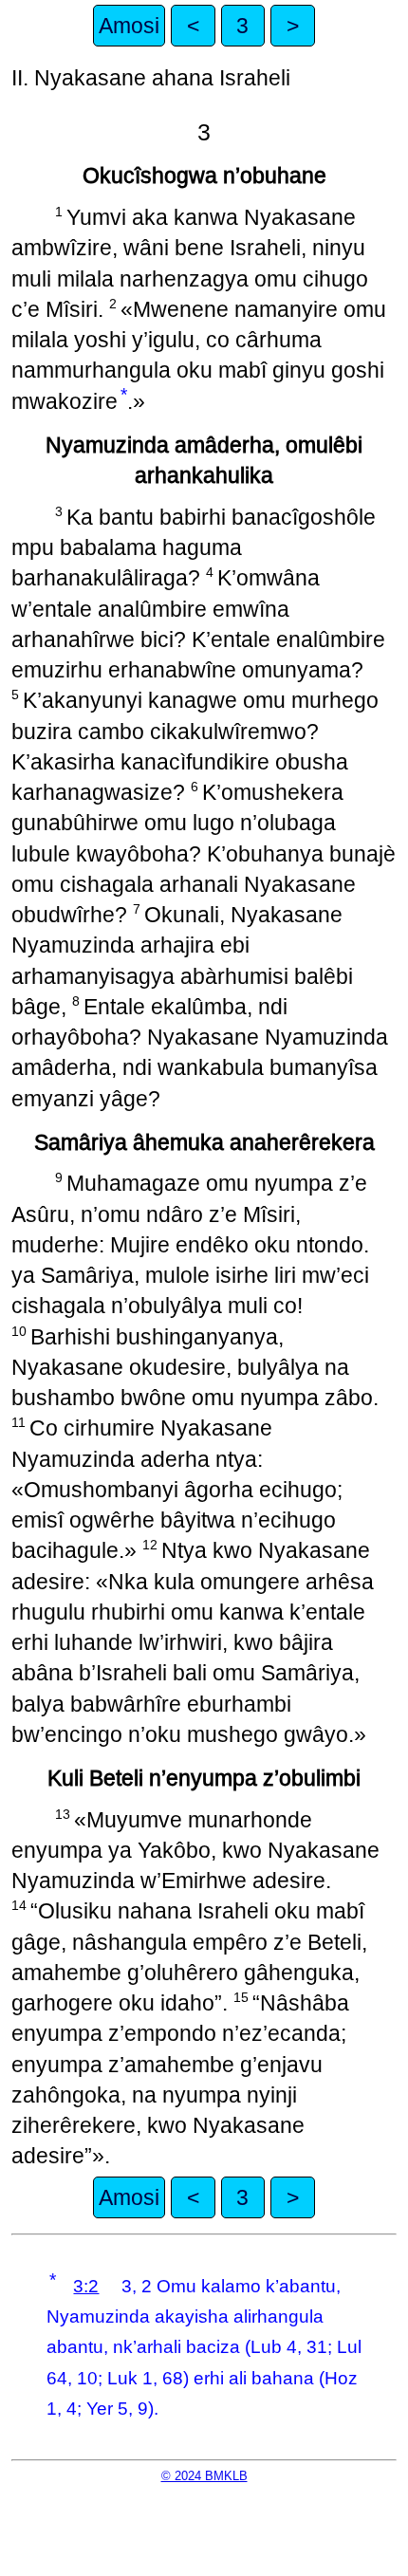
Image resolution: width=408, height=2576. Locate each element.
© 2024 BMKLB (204, 2476)
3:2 (86, 2286)
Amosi (129, 26)
